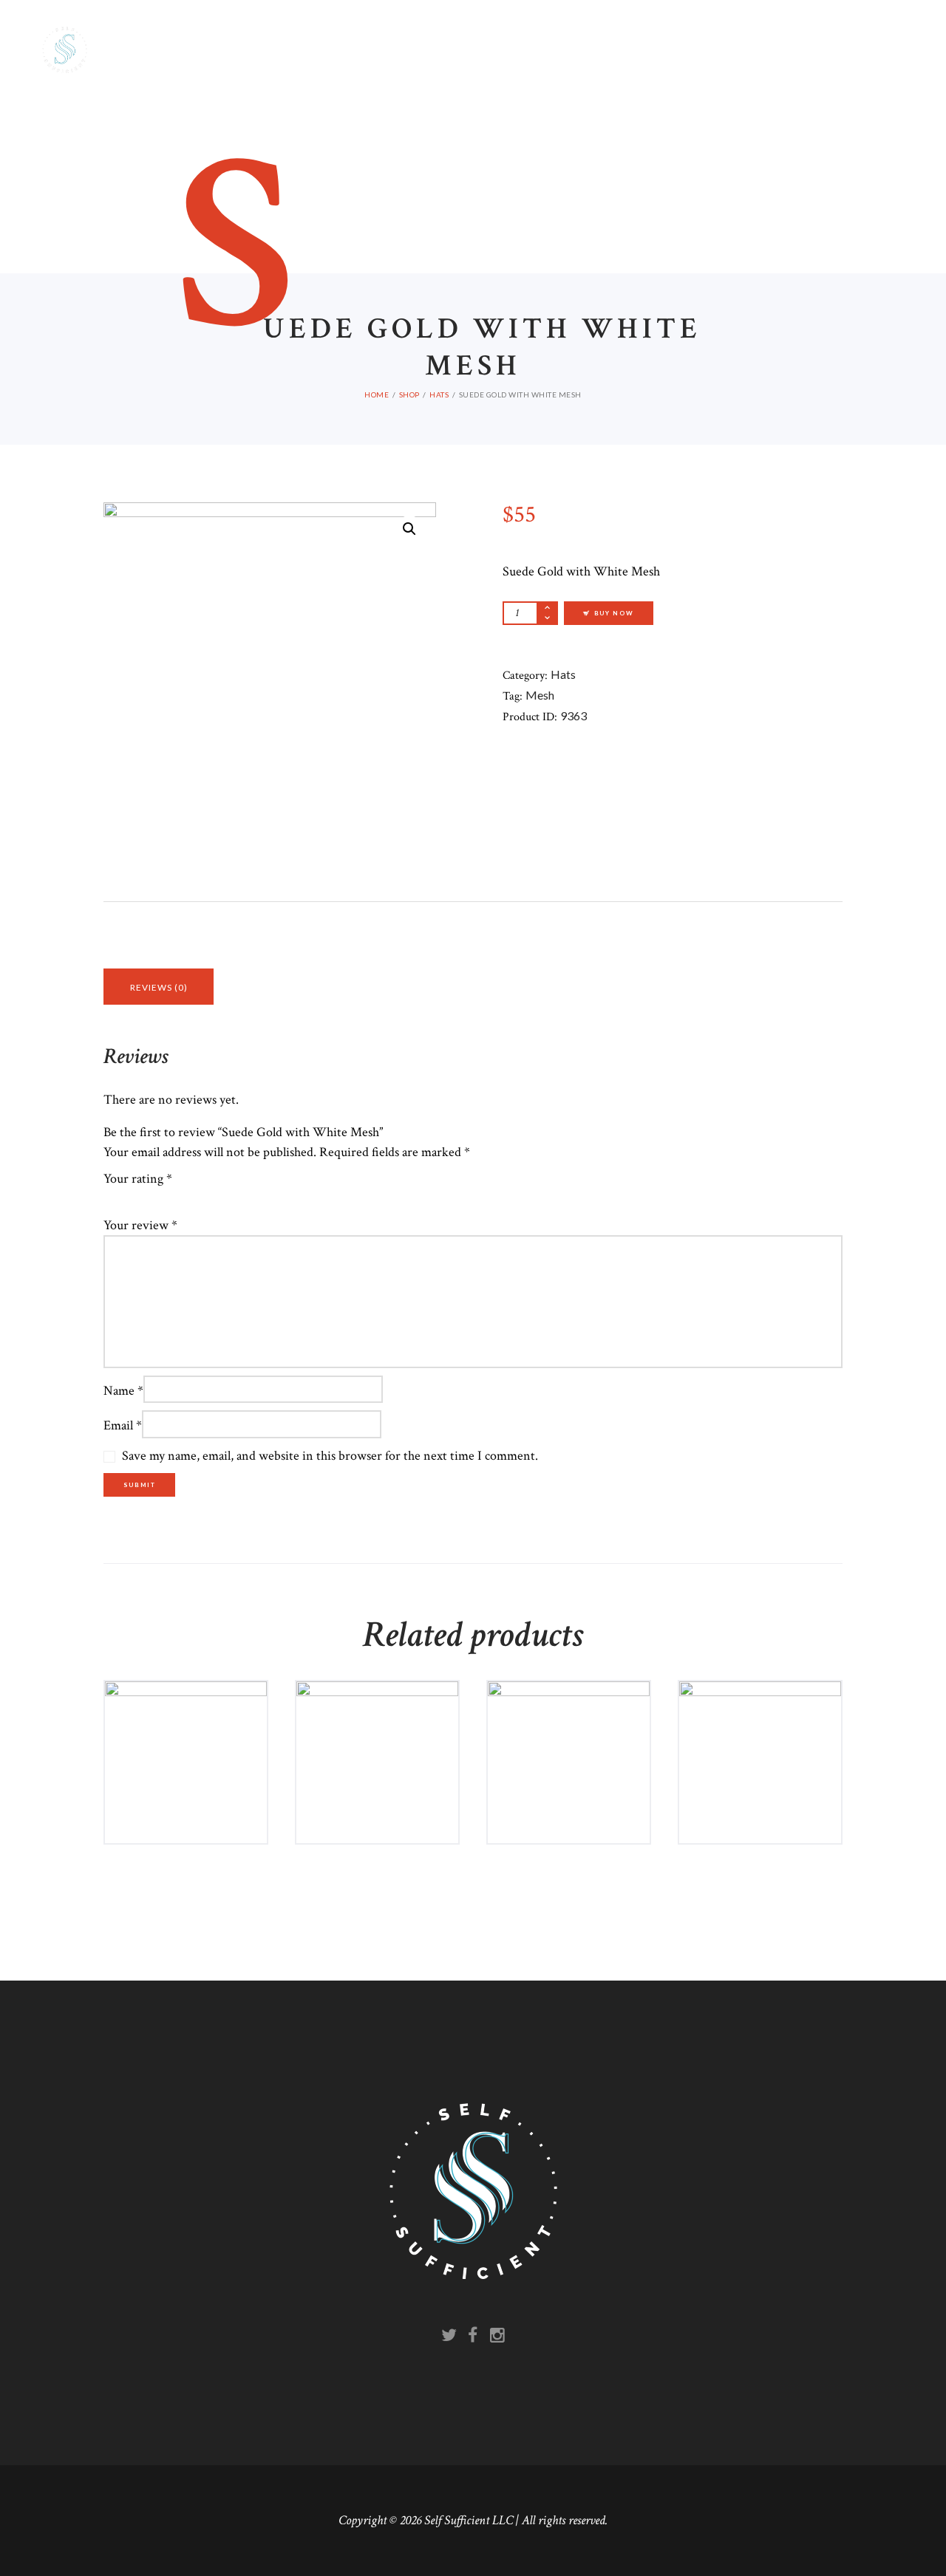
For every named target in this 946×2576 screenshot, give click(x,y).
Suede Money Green (186, 1748)
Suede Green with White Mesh (569, 1748)
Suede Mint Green (760, 1740)
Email (123, 1425)
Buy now (191, 1822)
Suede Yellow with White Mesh (377, 1748)
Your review (140, 1225)
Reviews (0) (159, 987)
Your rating (138, 1179)
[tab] (159, 987)
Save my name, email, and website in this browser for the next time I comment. (330, 1456)
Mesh (540, 695)
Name (123, 1390)
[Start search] (614, 581)
